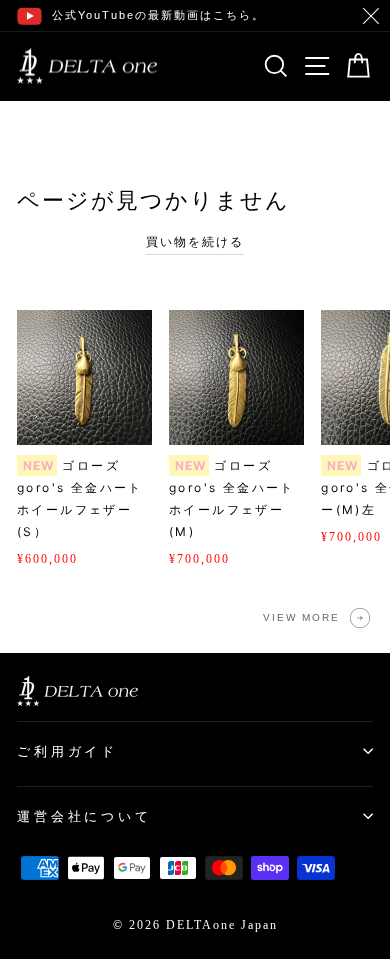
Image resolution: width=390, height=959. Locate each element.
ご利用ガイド (67, 751)
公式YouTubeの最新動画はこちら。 (158, 15)
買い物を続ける (195, 242)
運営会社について (84, 816)
